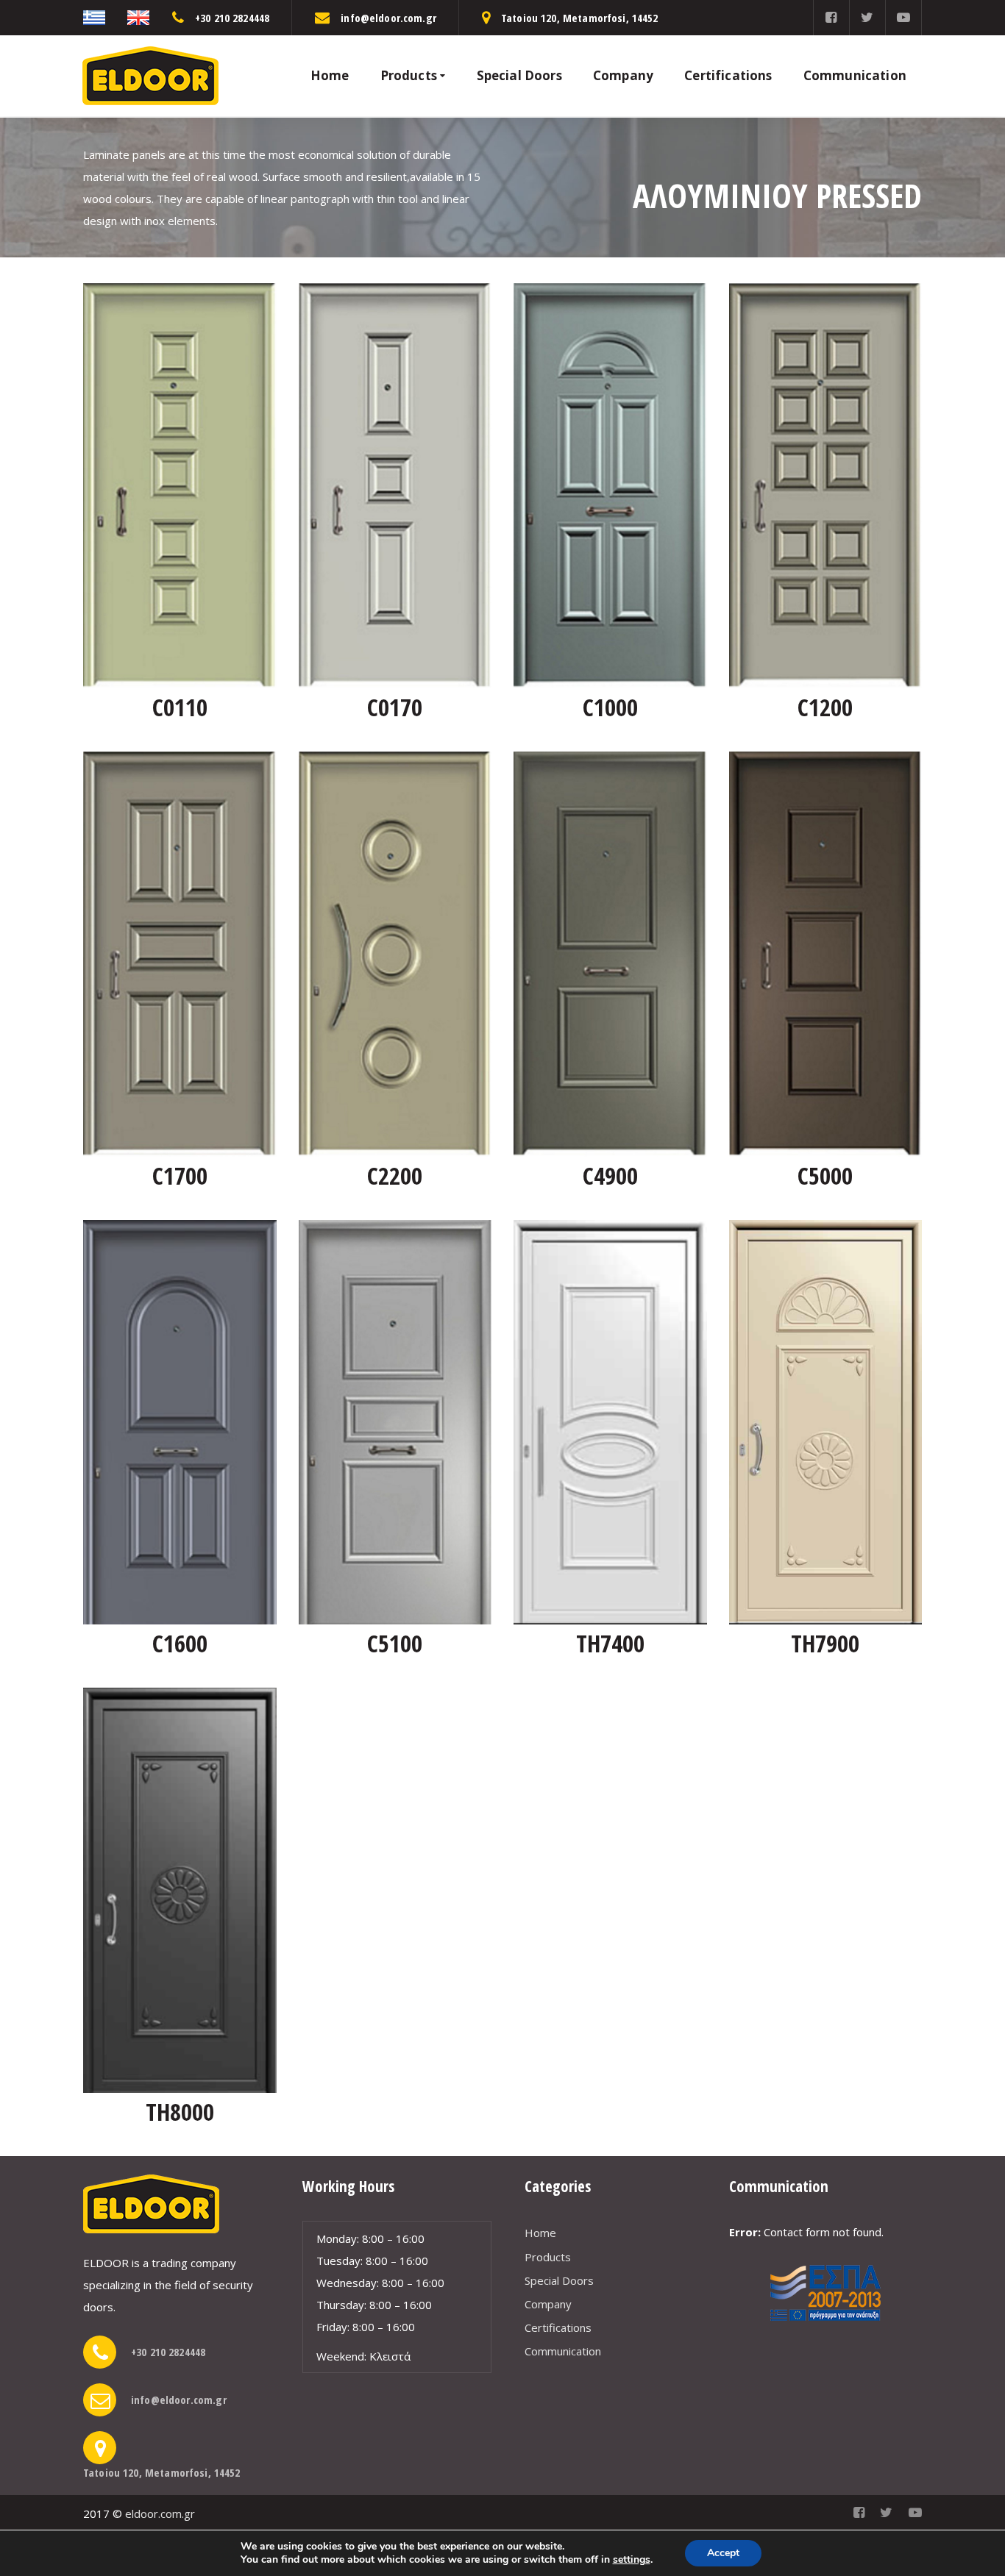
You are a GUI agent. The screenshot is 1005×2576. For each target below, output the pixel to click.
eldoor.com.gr (160, 2513)
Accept (723, 2553)
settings (632, 2560)
